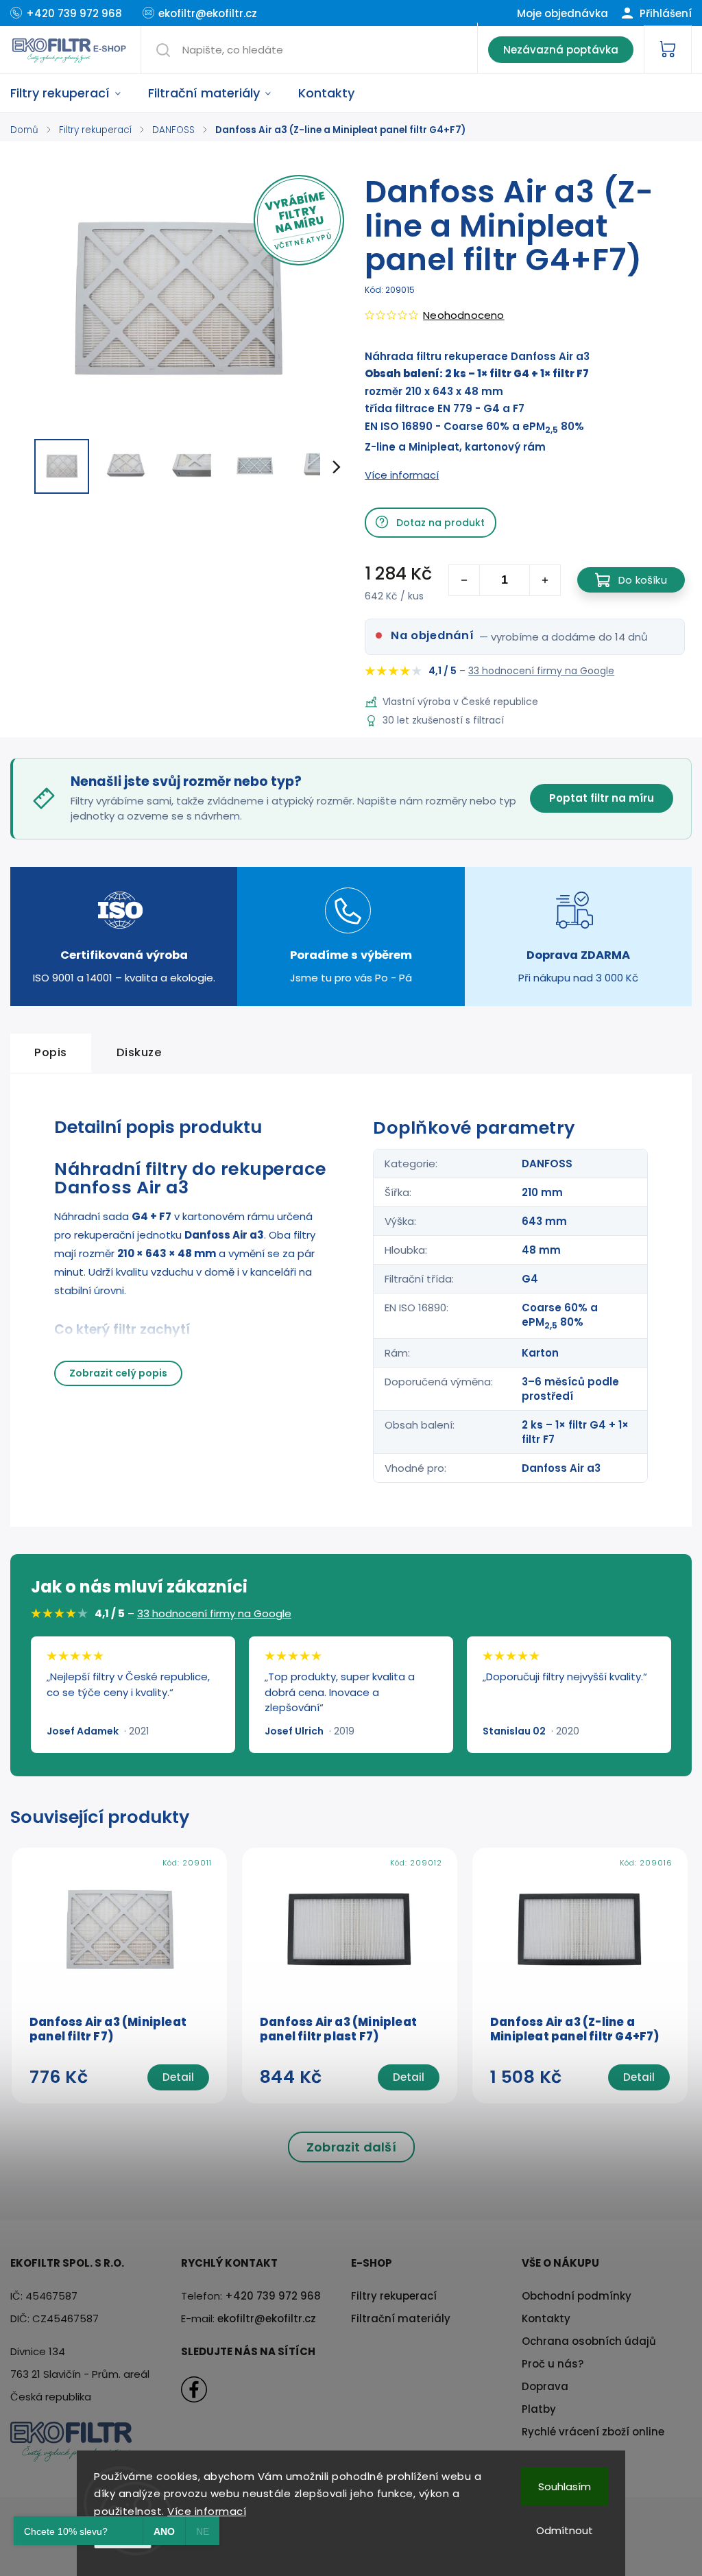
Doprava (545, 2386)
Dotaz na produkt (440, 523)
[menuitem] (72, 93)
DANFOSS (547, 1164)
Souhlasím (565, 2486)
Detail (178, 2077)
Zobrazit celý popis (118, 1373)
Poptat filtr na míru (602, 798)
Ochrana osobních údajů (589, 2341)
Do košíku (643, 580)
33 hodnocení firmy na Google (541, 671)
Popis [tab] (51, 1052)
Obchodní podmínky (577, 2296)
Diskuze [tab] (140, 1052)
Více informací (207, 2511)
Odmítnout (565, 2530)
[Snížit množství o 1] (464, 580)
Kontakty (546, 2318)
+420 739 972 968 (273, 2296)
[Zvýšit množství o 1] (545, 580)
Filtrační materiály (401, 2318)
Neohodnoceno (463, 315)
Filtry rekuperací (394, 2296)
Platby (539, 2409)
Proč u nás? (553, 2364)
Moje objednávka (562, 13)
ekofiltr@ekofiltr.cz (267, 2318)
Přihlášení (664, 13)
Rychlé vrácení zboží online (593, 2432)
